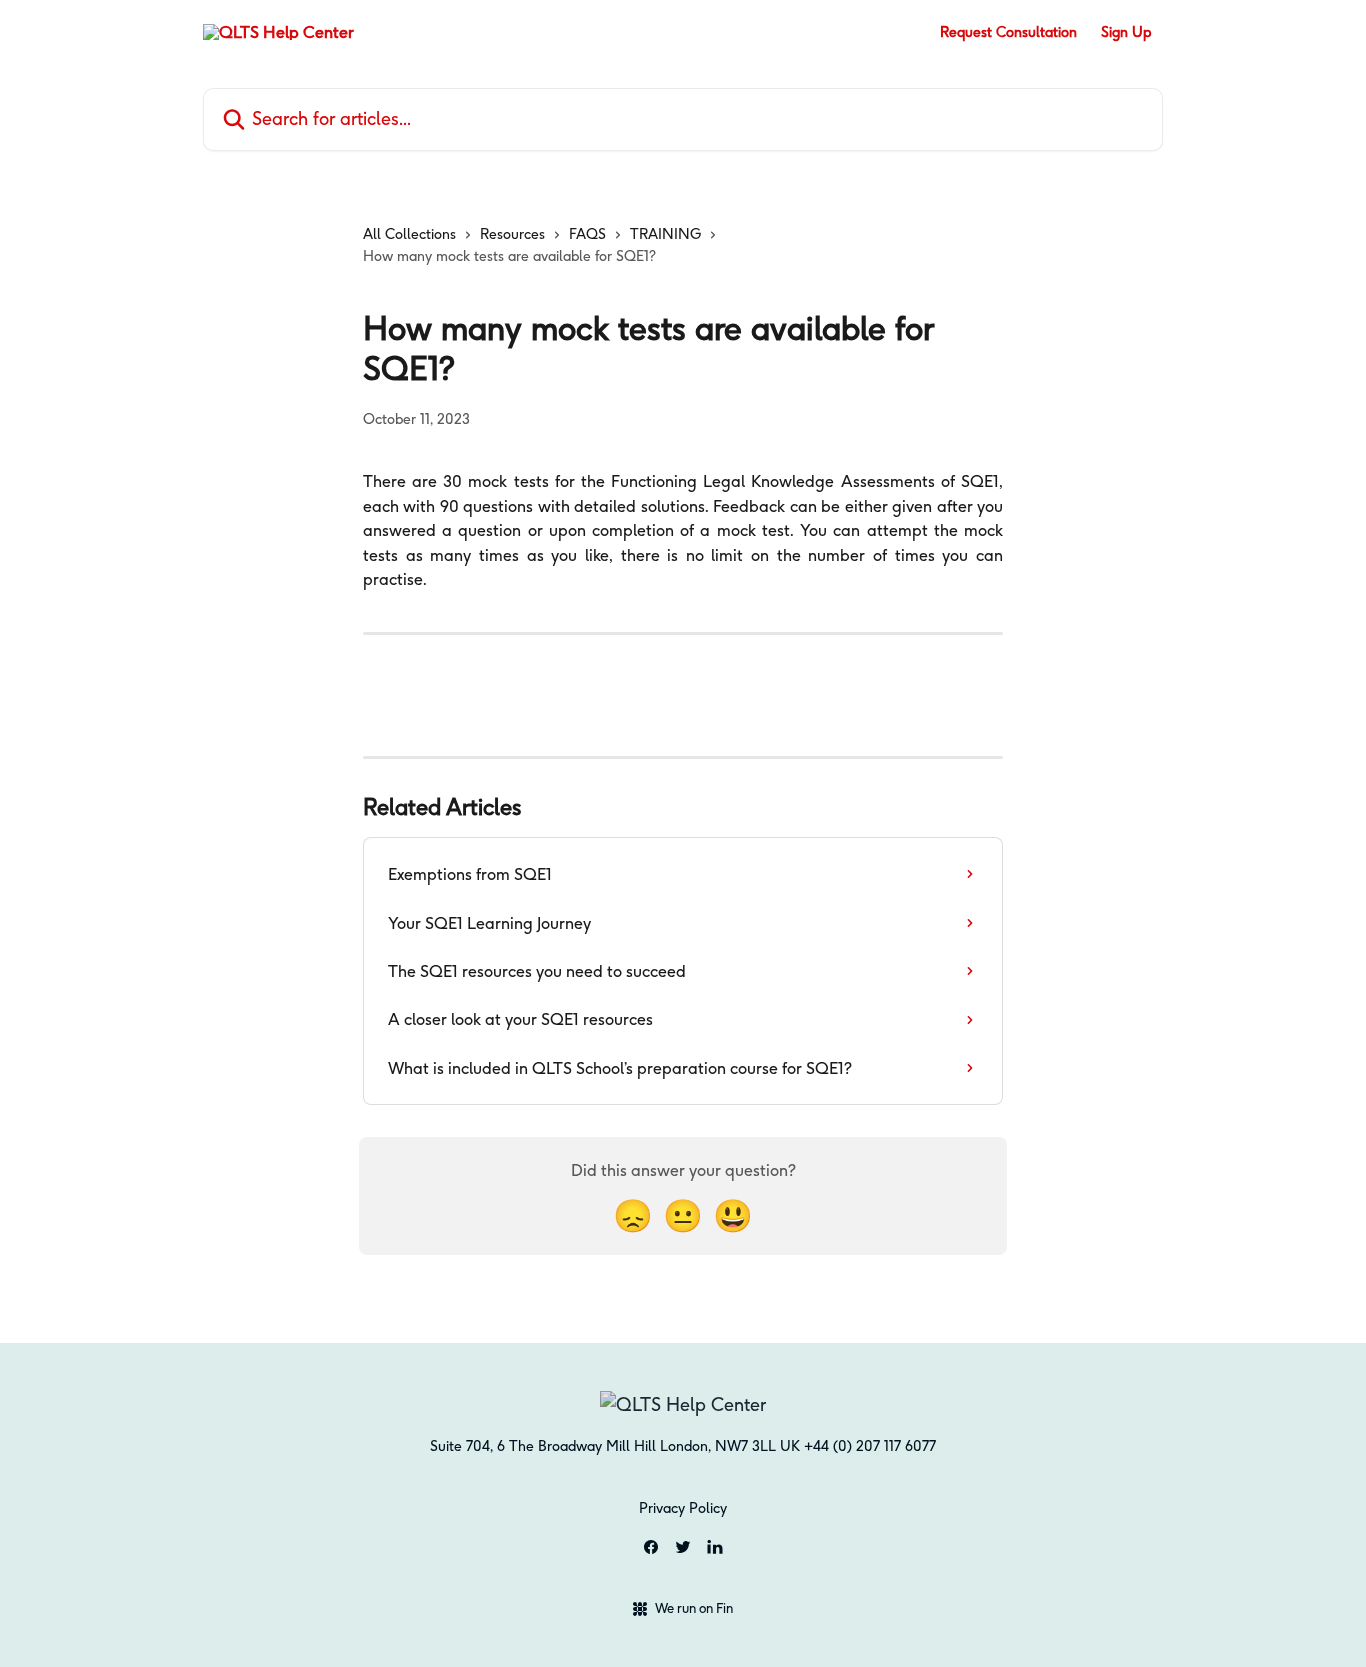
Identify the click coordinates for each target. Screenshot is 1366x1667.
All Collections (409, 234)
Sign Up (1126, 32)
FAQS (587, 234)
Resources (512, 234)
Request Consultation (1008, 32)
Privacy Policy (683, 1508)
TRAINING (665, 234)
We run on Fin (694, 1608)
